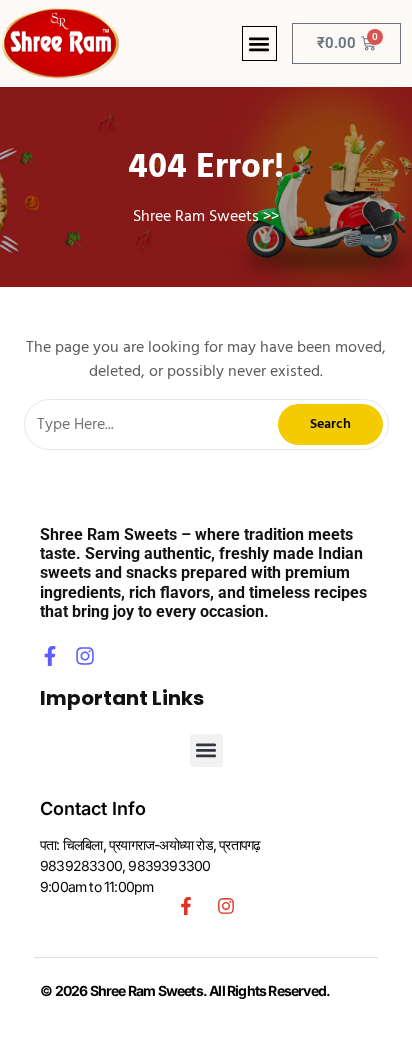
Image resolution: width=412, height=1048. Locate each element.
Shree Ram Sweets (196, 216)
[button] (259, 43)
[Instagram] (85, 656)
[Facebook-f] (50, 656)
